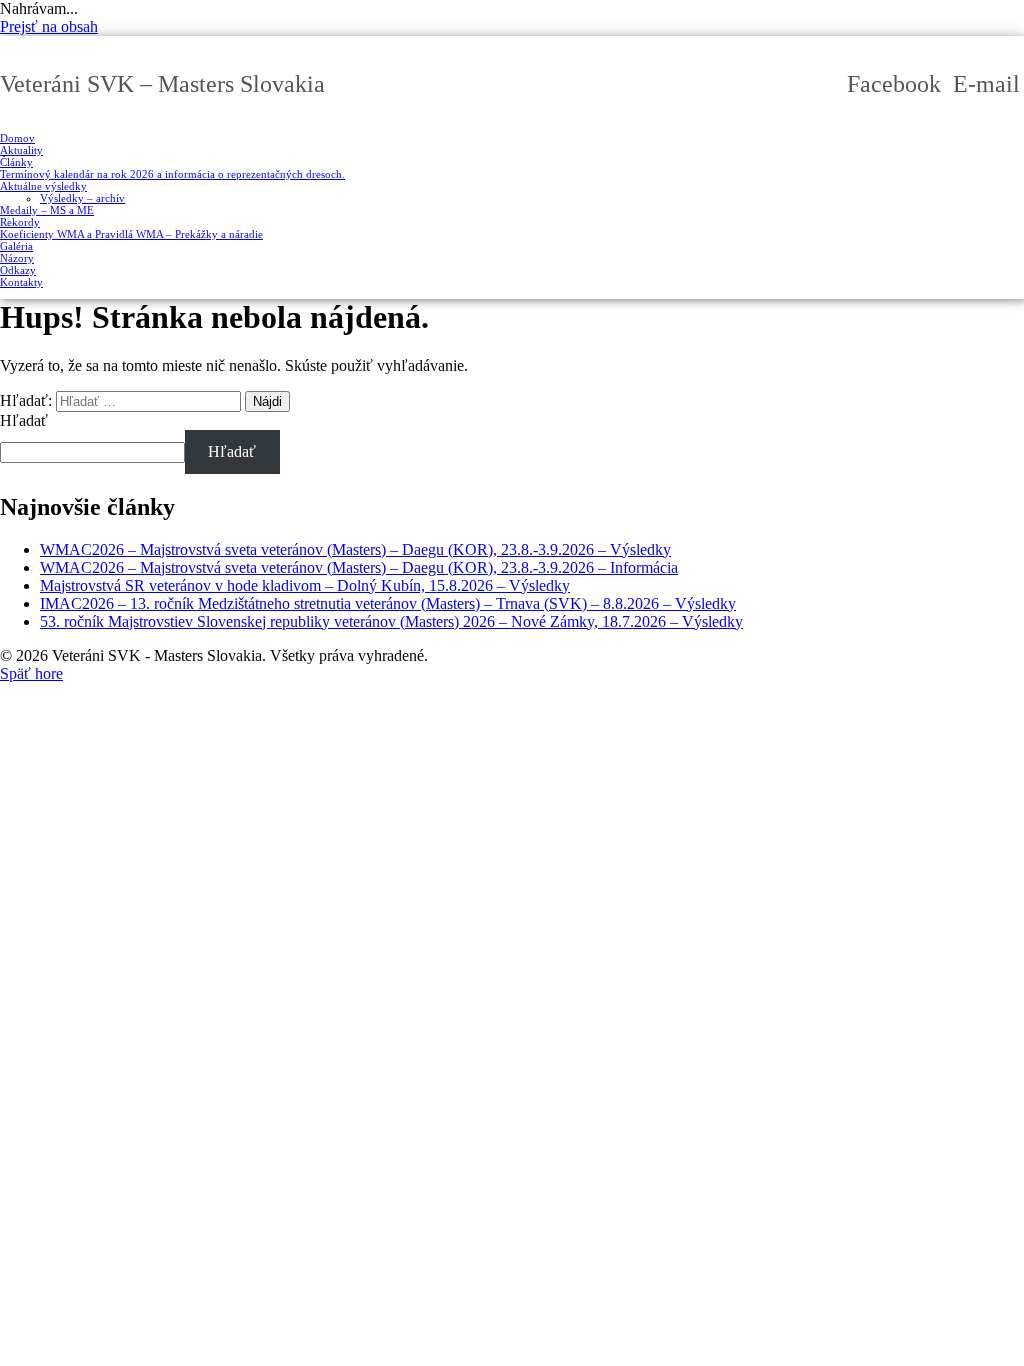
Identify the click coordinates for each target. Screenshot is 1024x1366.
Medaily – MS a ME (47, 210)
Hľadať (24, 420)
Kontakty (21, 282)
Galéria (16, 246)
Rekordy (20, 222)
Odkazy (18, 270)
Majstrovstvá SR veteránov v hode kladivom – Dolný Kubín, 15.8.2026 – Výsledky (305, 585)
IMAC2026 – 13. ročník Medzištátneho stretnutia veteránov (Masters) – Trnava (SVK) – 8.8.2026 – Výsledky (388, 603)
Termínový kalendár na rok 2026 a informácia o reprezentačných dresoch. (172, 174)
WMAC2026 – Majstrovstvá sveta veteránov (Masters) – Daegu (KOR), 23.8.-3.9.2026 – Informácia (359, 567)
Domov (17, 138)
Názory (17, 258)
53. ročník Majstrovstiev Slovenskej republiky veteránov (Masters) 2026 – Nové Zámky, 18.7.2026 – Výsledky (391, 621)
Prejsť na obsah (49, 26)
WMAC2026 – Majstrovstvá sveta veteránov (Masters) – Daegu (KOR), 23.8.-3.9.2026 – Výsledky (355, 549)
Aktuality (21, 150)
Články (16, 162)
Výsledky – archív (82, 198)
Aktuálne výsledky (43, 186)
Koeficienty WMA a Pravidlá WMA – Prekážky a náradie (131, 234)
